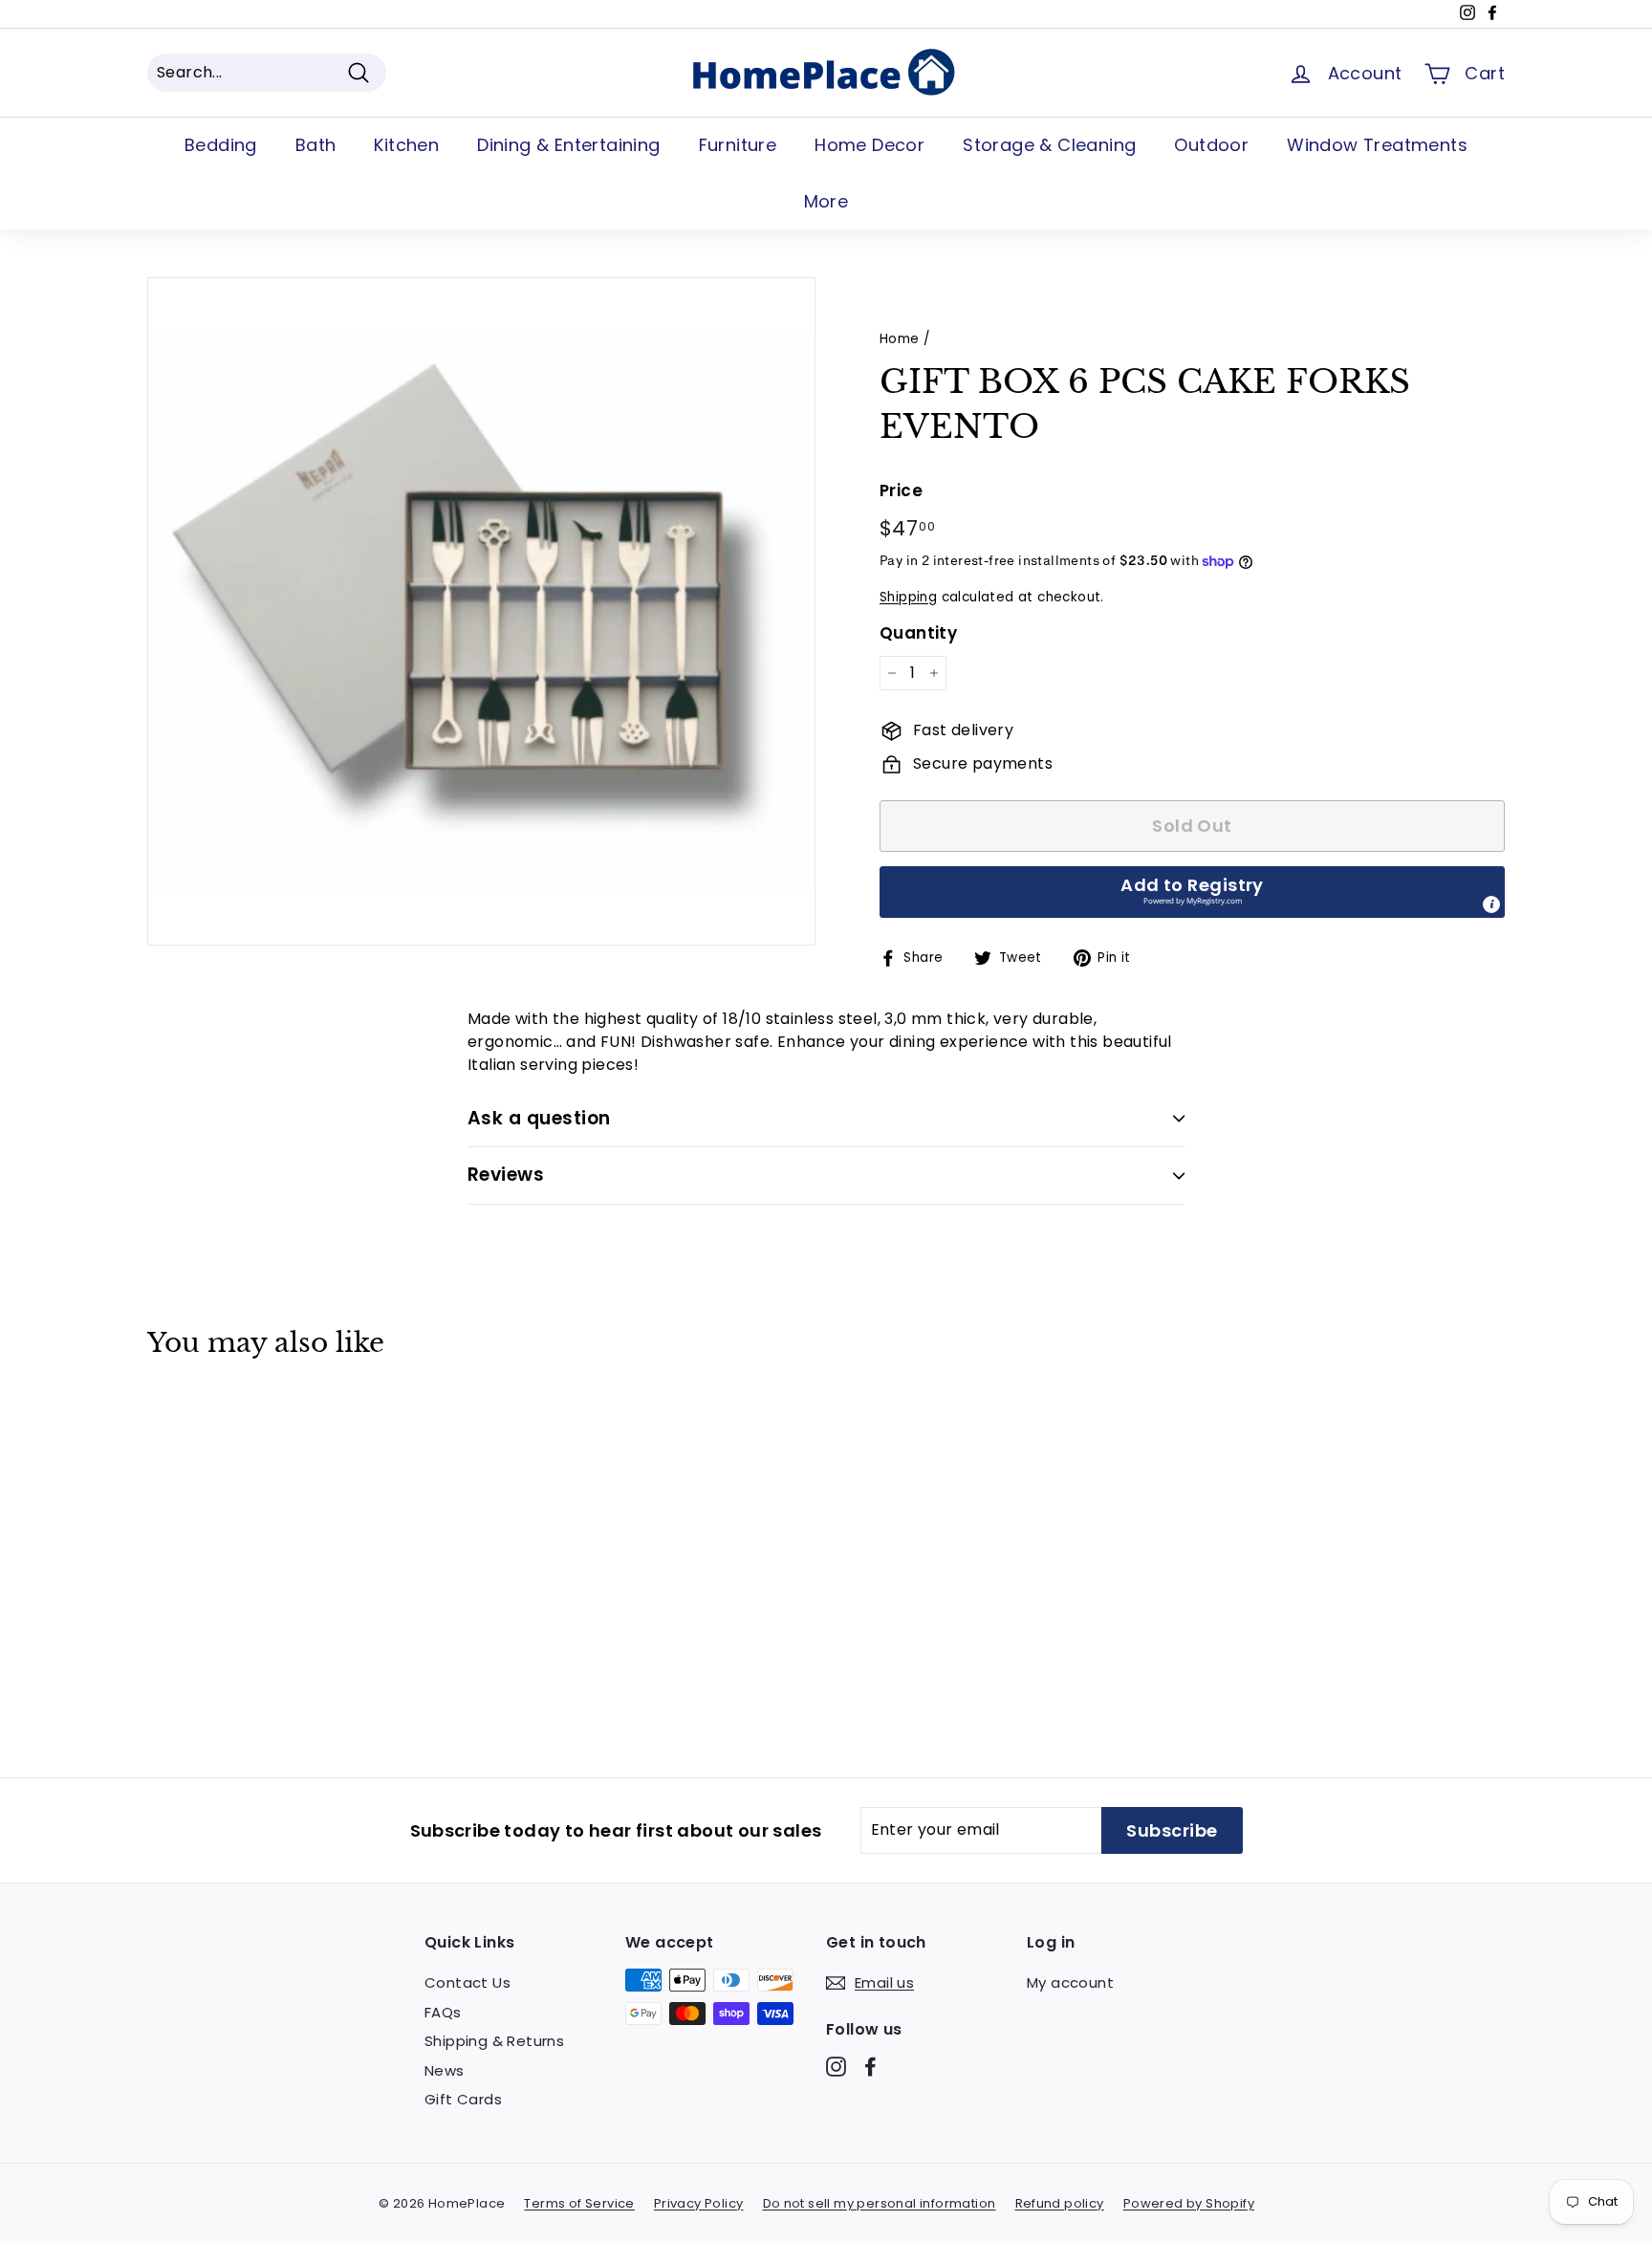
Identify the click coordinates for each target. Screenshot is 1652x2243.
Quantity (918, 633)
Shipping (908, 597)
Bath (316, 145)
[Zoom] (481, 611)
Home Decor (869, 145)
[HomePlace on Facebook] (870, 2067)
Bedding (221, 145)
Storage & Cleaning (1049, 145)
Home (900, 339)
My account (1070, 1982)
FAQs (443, 2012)
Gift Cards (463, 2099)
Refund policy (1060, 2203)
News (445, 2070)
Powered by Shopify (1189, 2203)
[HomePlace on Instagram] (836, 2067)
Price (901, 490)
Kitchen (406, 145)
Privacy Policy (699, 2203)
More (826, 201)
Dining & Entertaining (568, 145)
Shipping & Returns (494, 2041)
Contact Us (467, 1982)
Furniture (738, 145)
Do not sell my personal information (880, 2203)
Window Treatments (1377, 145)
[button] (1192, 892)
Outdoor (1211, 145)
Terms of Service (579, 2203)
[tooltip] (1491, 904)
